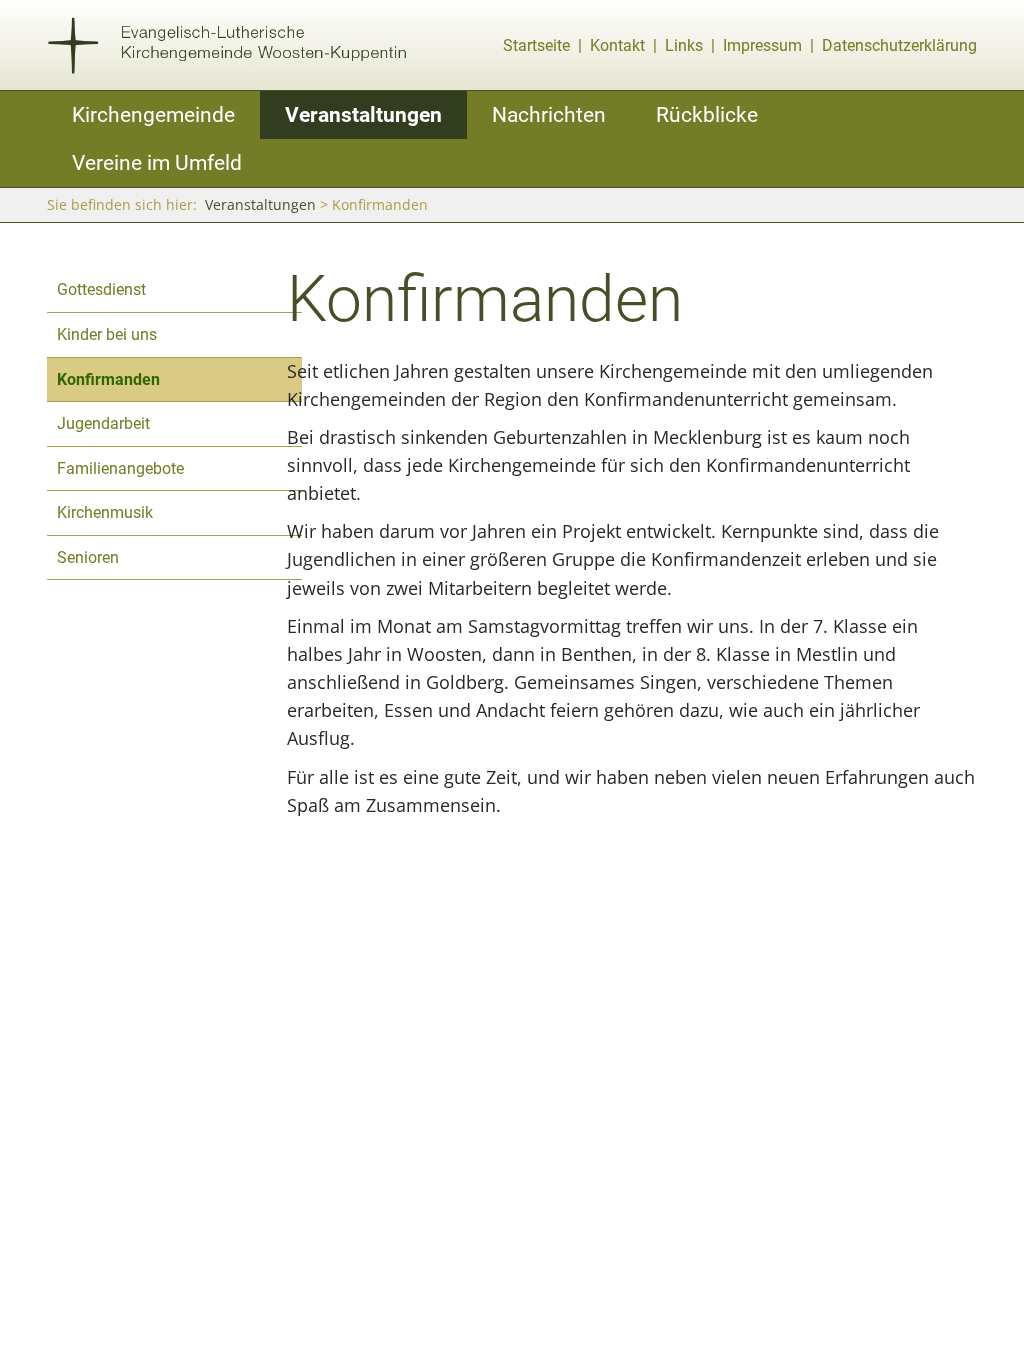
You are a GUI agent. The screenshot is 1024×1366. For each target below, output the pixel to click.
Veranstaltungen (363, 114)
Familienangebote (120, 468)
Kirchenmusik (105, 512)
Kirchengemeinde (153, 114)
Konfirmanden (108, 379)
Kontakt (617, 45)
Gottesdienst (101, 289)
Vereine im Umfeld (157, 162)
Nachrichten (549, 114)
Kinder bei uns (107, 334)
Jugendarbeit (103, 423)
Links (684, 45)
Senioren (88, 557)
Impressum (762, 45)
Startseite (536, 45)
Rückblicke (707, 114)
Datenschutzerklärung (899, 45)
